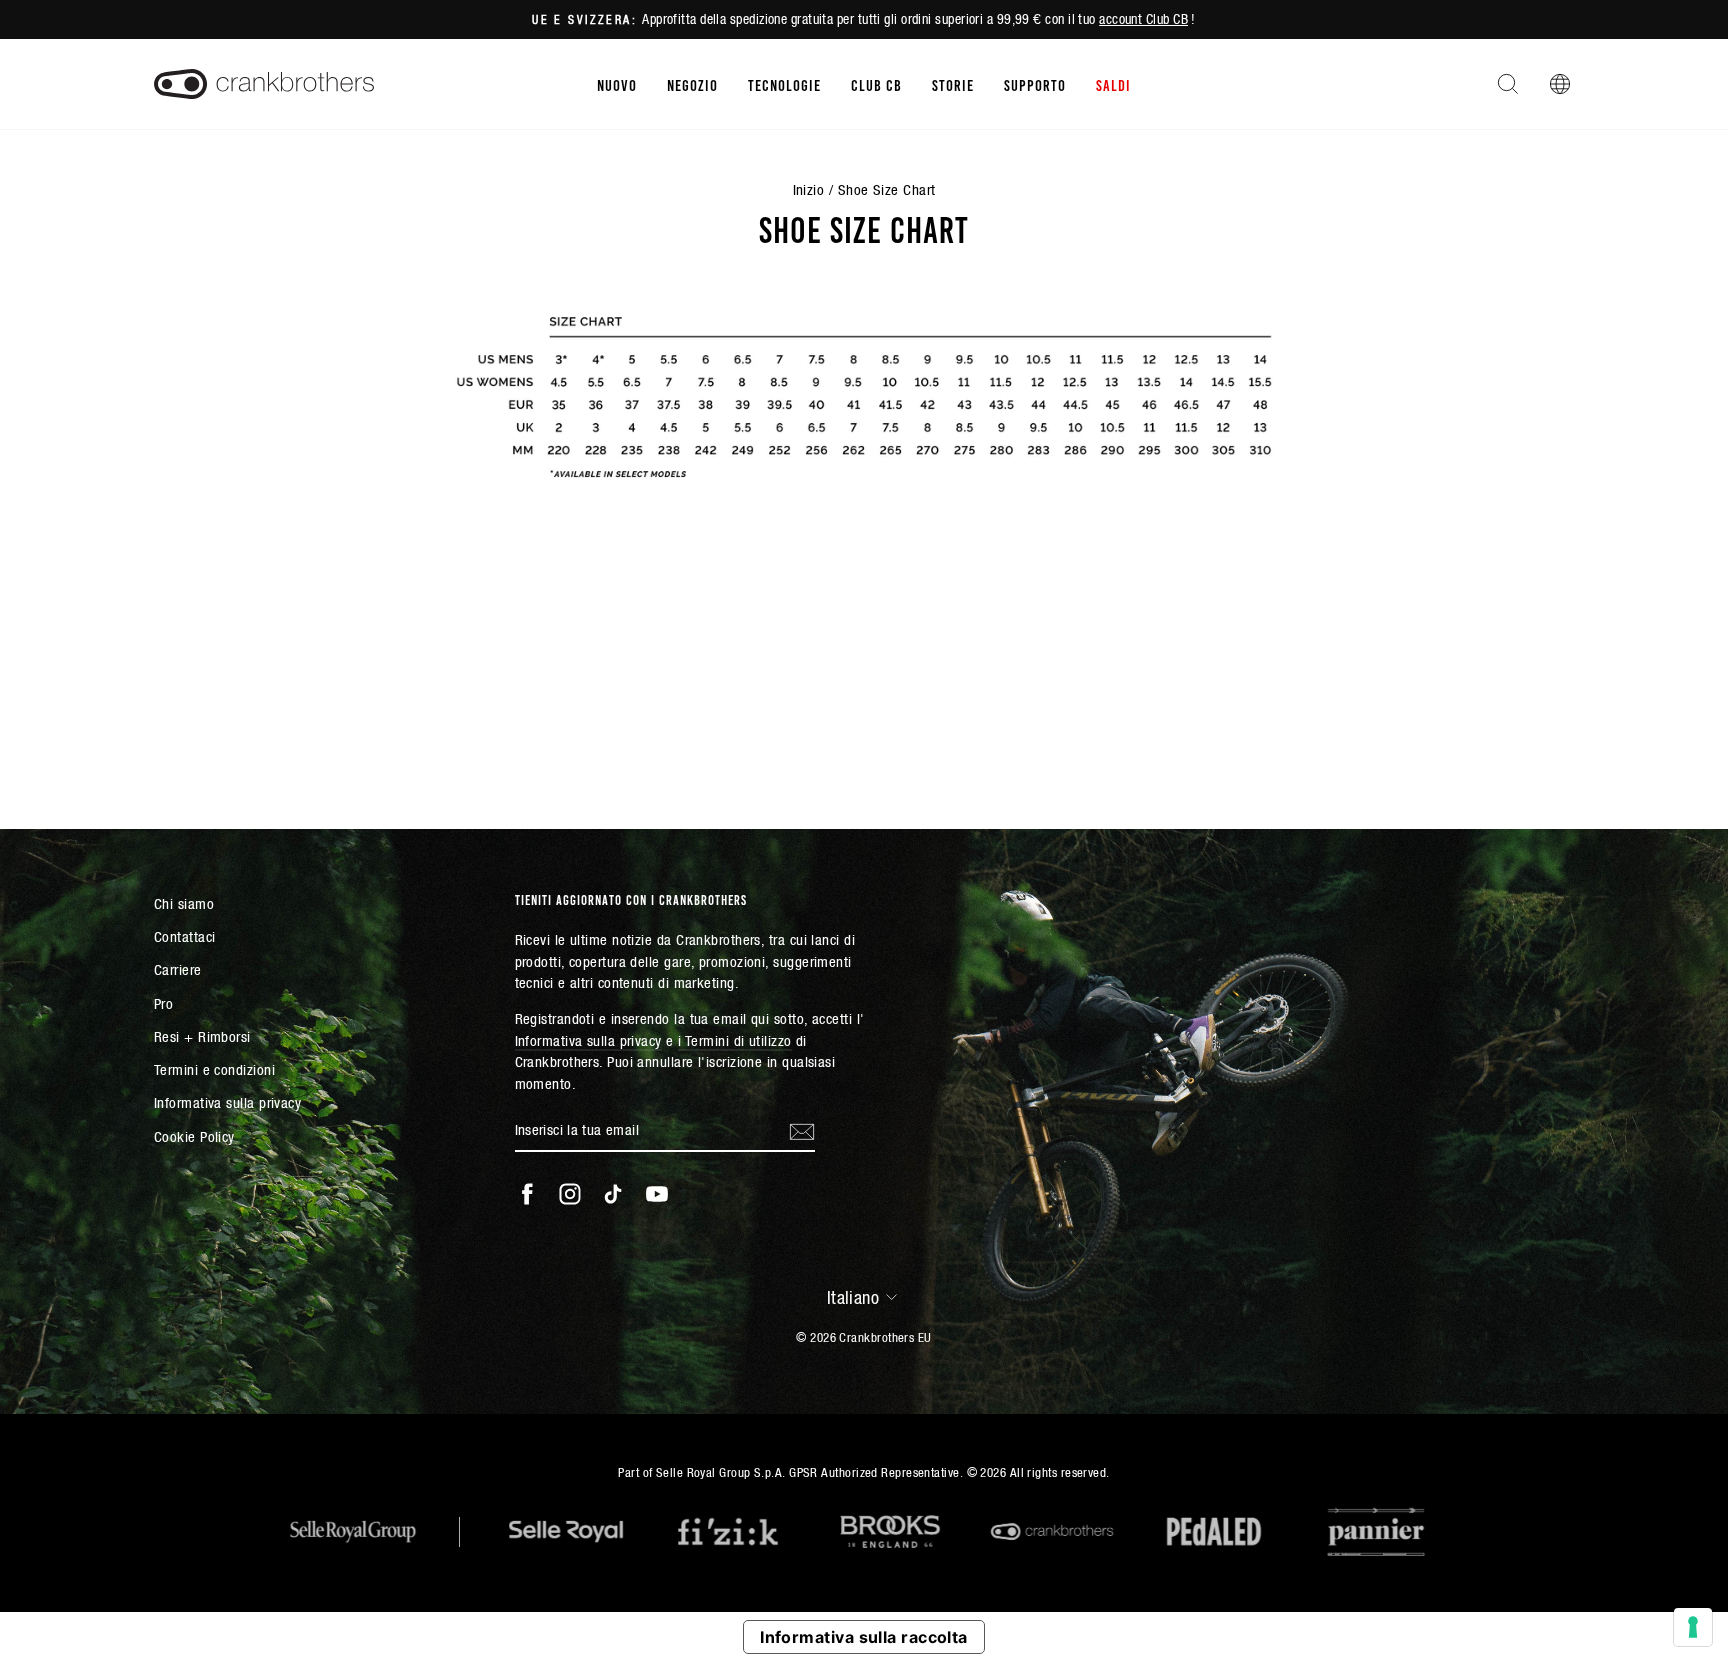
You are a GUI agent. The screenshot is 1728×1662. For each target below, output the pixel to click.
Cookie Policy (194, 1136)
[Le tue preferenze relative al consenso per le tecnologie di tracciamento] (1693, 1627)
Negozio (692, 84)
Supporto (1035, 84)
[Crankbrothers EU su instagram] (570, 1194)
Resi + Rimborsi (202, 1036)
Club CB (876, 84)
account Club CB (1143, 19)
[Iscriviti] (802, 1131)
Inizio (809, 189)
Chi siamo (184, 903)
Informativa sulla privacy (227, 1102)
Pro (163, 1003)
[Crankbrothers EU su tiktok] (613, 1194)
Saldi (1113, 84)
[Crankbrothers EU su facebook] (527, 1194)
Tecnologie (784, 84)
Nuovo (617, 84)
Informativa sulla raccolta (864, 1637)
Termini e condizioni (214, 1069)
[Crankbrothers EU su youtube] (657, 1194)
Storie (953, 84)
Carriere (178, 969)
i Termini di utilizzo (734, 1040)
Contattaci (185, 936)
